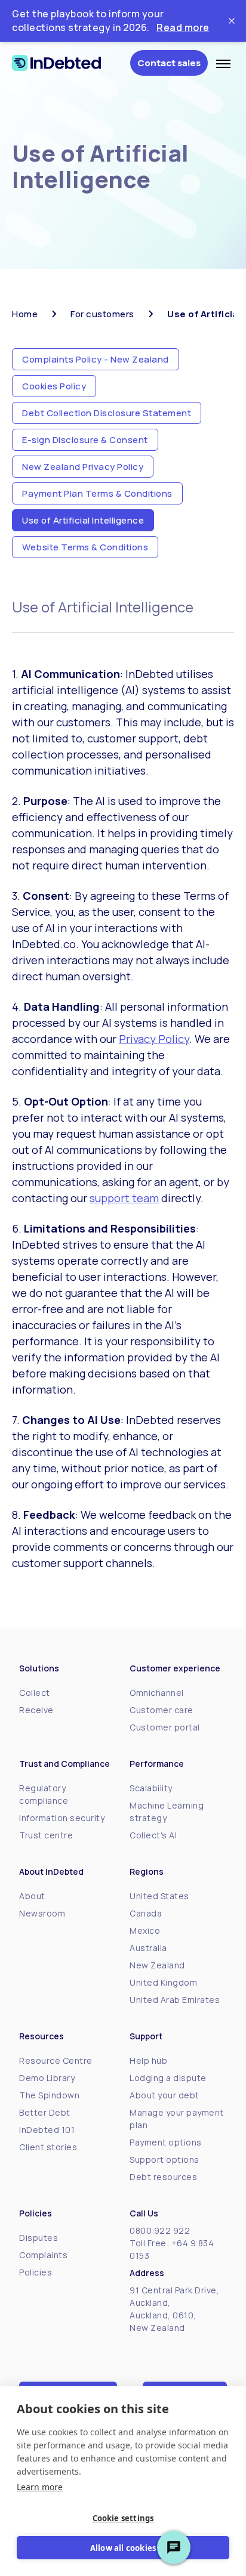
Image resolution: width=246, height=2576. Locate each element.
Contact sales (169, 63)
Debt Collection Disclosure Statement (107, 413)
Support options (164, 2159)
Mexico (145, 1931)
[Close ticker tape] (232, 21)
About (32, 1896)
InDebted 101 (47, 2130)
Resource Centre (56, 2061)
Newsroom (42, 1913)
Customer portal (165, 1727)
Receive (36, 1710)
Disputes (39, 2238)
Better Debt (45, 2112)
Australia (148, 1948)
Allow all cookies (123, 2548)
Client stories (48, 2147)
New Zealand (157, 1965)
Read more (183, 27)
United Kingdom (163, 1982)
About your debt (164, 2095)
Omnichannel (157, 1693)
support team (124, 1198)
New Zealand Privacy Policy (83, 467)
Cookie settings (123, 2518)
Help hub (148, 2061)
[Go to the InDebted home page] (67, 63)
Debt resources (163, 2177)
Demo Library (47, 2078)
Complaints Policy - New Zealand (96, 359)
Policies (36, 2272)
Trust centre (46, 1835)
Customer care (162, 1710)
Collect (35, 1693)
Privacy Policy (154, 1039)
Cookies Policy (54, 386)
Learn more (40, 2487)
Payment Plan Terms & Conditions (97, 493)
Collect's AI (153, 1835)
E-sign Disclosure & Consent (85, 440)
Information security (62, 1818)
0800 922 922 (160, 2230)
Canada (146, 1913)
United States (159, 1896)
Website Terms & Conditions (85, 547)
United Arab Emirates (175, 2000)
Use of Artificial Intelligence (83, 520)
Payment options (166, 2142)
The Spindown (49, 2095)
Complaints (43, 2255)
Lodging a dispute (168, 2078)
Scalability (151, 1788)
